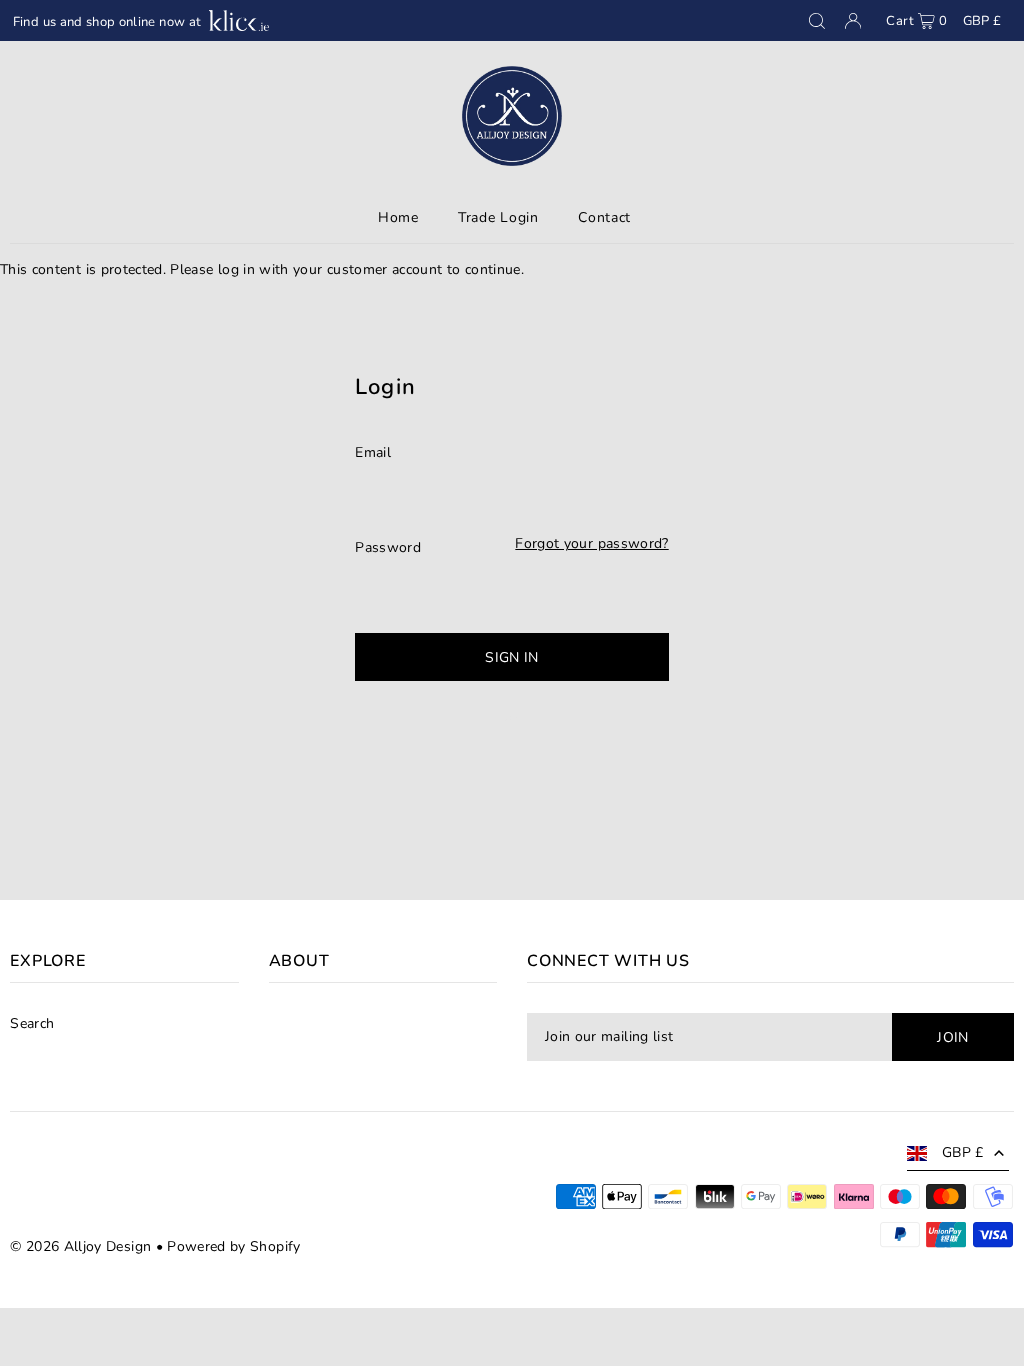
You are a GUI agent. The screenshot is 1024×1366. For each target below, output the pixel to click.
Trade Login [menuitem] (498, 217)
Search (32, 1023)
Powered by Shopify (233, 1246)
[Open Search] (817, 21)
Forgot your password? (591, 544)
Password (388, 547)
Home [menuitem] (398, 217)
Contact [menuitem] (604, 217)
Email (373, 452)
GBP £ (982, 21)
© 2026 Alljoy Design (80, 1246)
